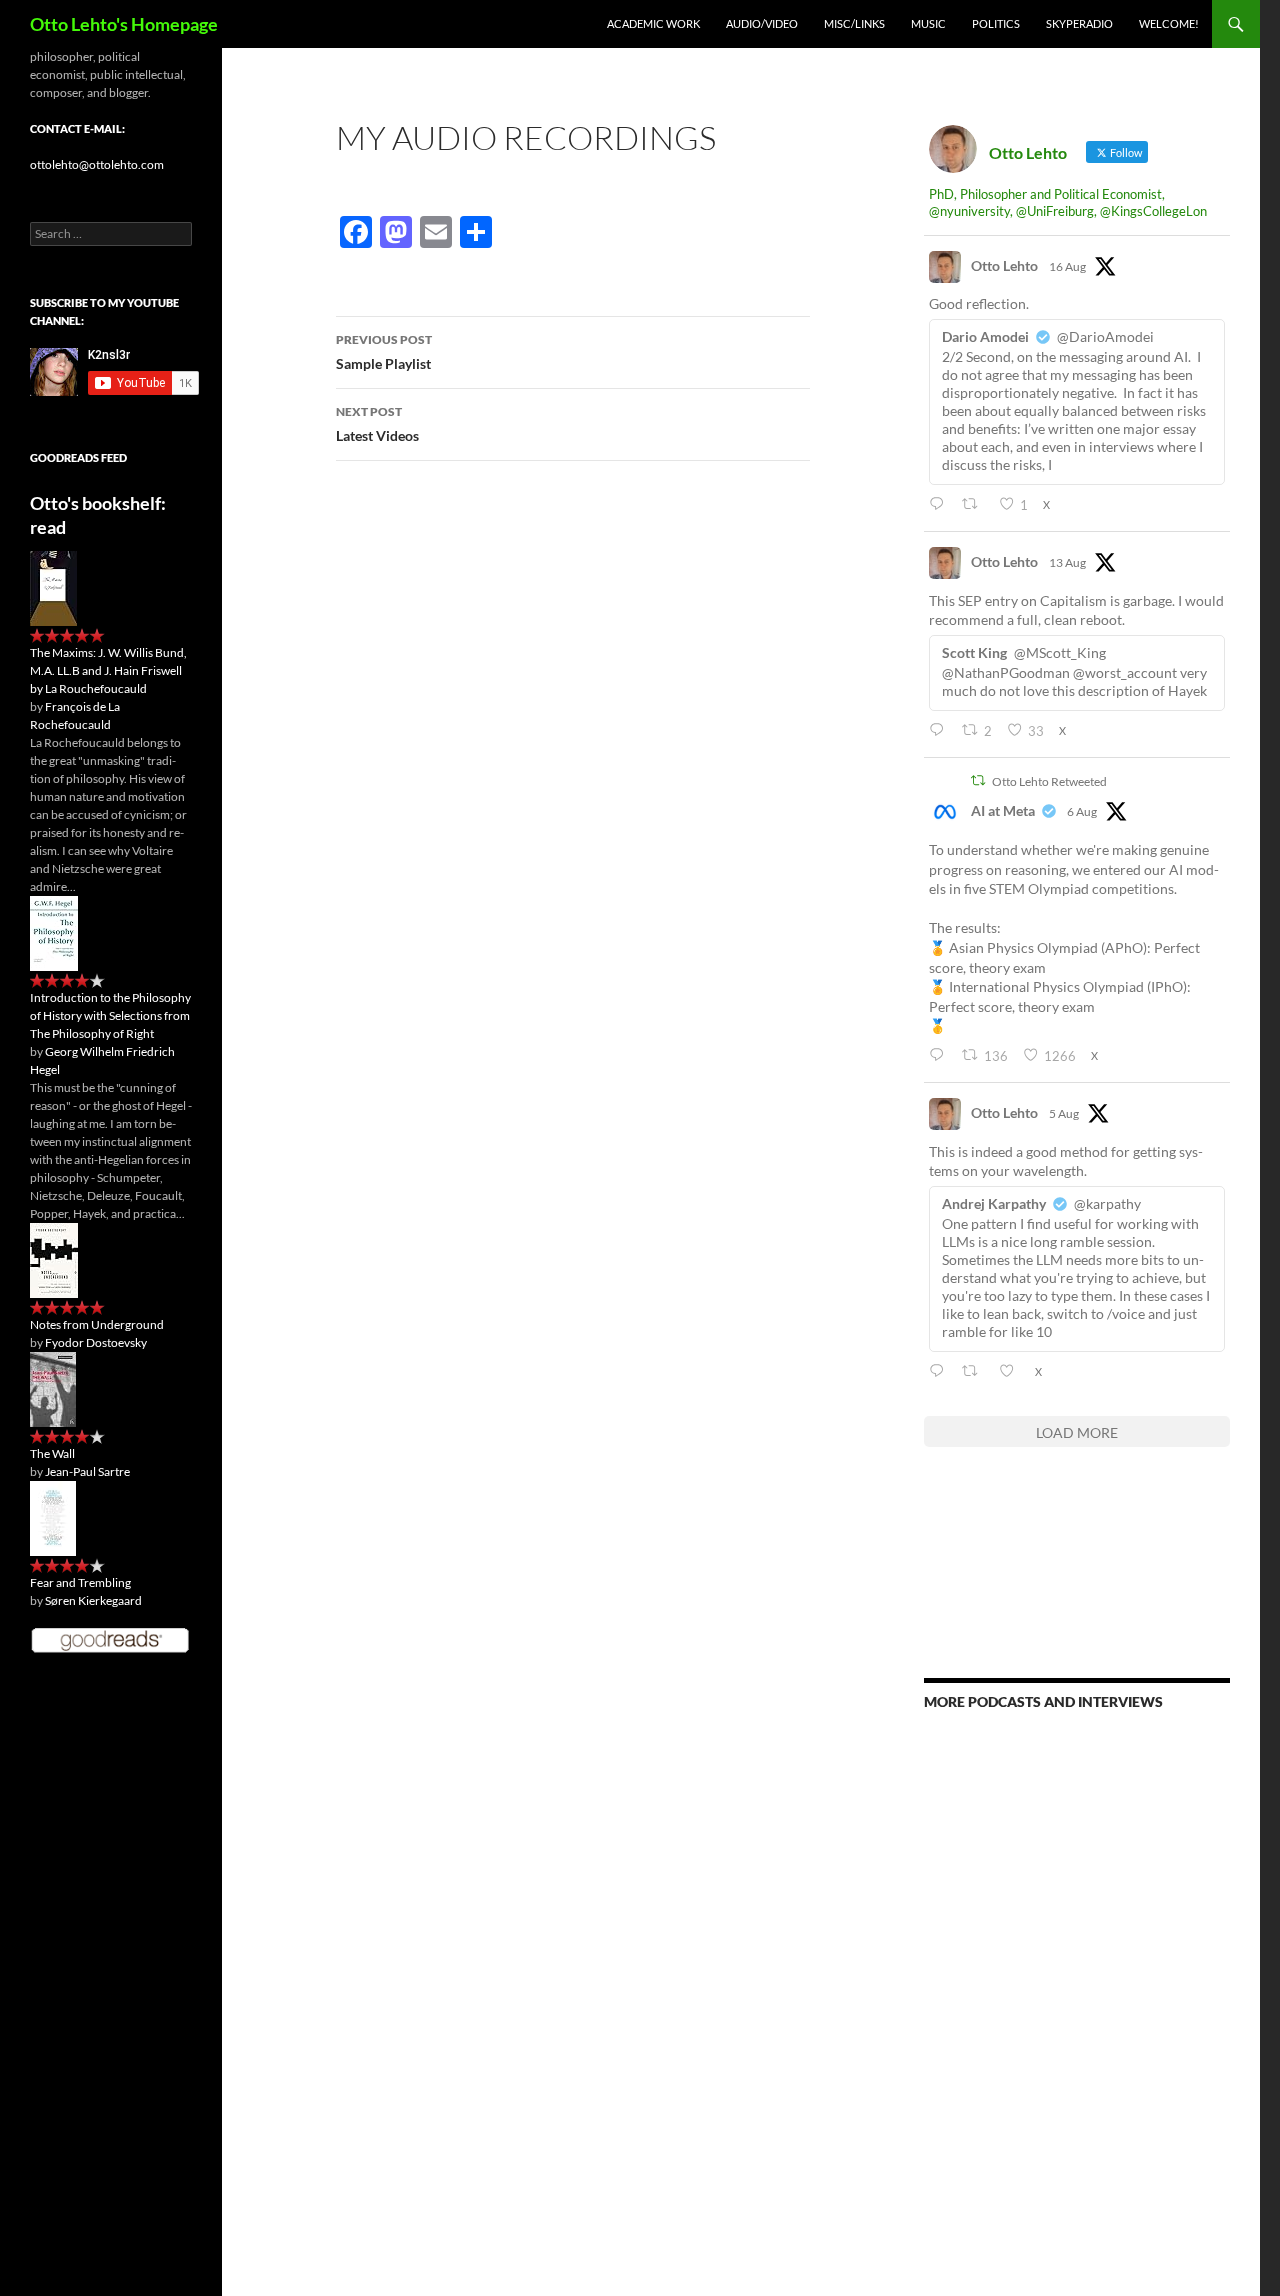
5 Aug (1064, 1113)
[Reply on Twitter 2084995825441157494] (940, 1371)
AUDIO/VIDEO (762, 23)
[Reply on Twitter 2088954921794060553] (940, 504)
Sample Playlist (384, 352)
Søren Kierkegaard (93, 1600)
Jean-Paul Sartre (87, 1471)
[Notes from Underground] (54, 1259)
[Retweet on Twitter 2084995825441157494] (975, 1371)
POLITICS (996, 23)
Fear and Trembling (80, 1582)
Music (928, 23)
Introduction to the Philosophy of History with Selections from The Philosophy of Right (110, 1015)
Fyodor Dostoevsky (96, 1342)
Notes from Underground (97, 1324)
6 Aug (1082, 811)
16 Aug (1067, 266)
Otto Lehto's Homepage (124, 24)
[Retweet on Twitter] (978, 780)
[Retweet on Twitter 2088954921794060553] (975, 504)
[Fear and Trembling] (53, 1517)
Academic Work (653, 23)
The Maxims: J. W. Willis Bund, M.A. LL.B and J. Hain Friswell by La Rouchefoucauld (108, 670)
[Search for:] (111, 233)
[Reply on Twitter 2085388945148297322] (940, 1055)
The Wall (52, 1453)
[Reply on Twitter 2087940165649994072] (940, 730)
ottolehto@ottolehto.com (97, 164)
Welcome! (1169, 23)
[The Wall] (53, 1388)
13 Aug (1067, 562)
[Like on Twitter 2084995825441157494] (1012, 1371)
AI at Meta (1003, 810)
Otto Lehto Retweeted (1049, 781)
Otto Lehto (1004, 265)
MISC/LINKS (854, 23)
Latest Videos (377, 424)
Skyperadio (1079, 23)
